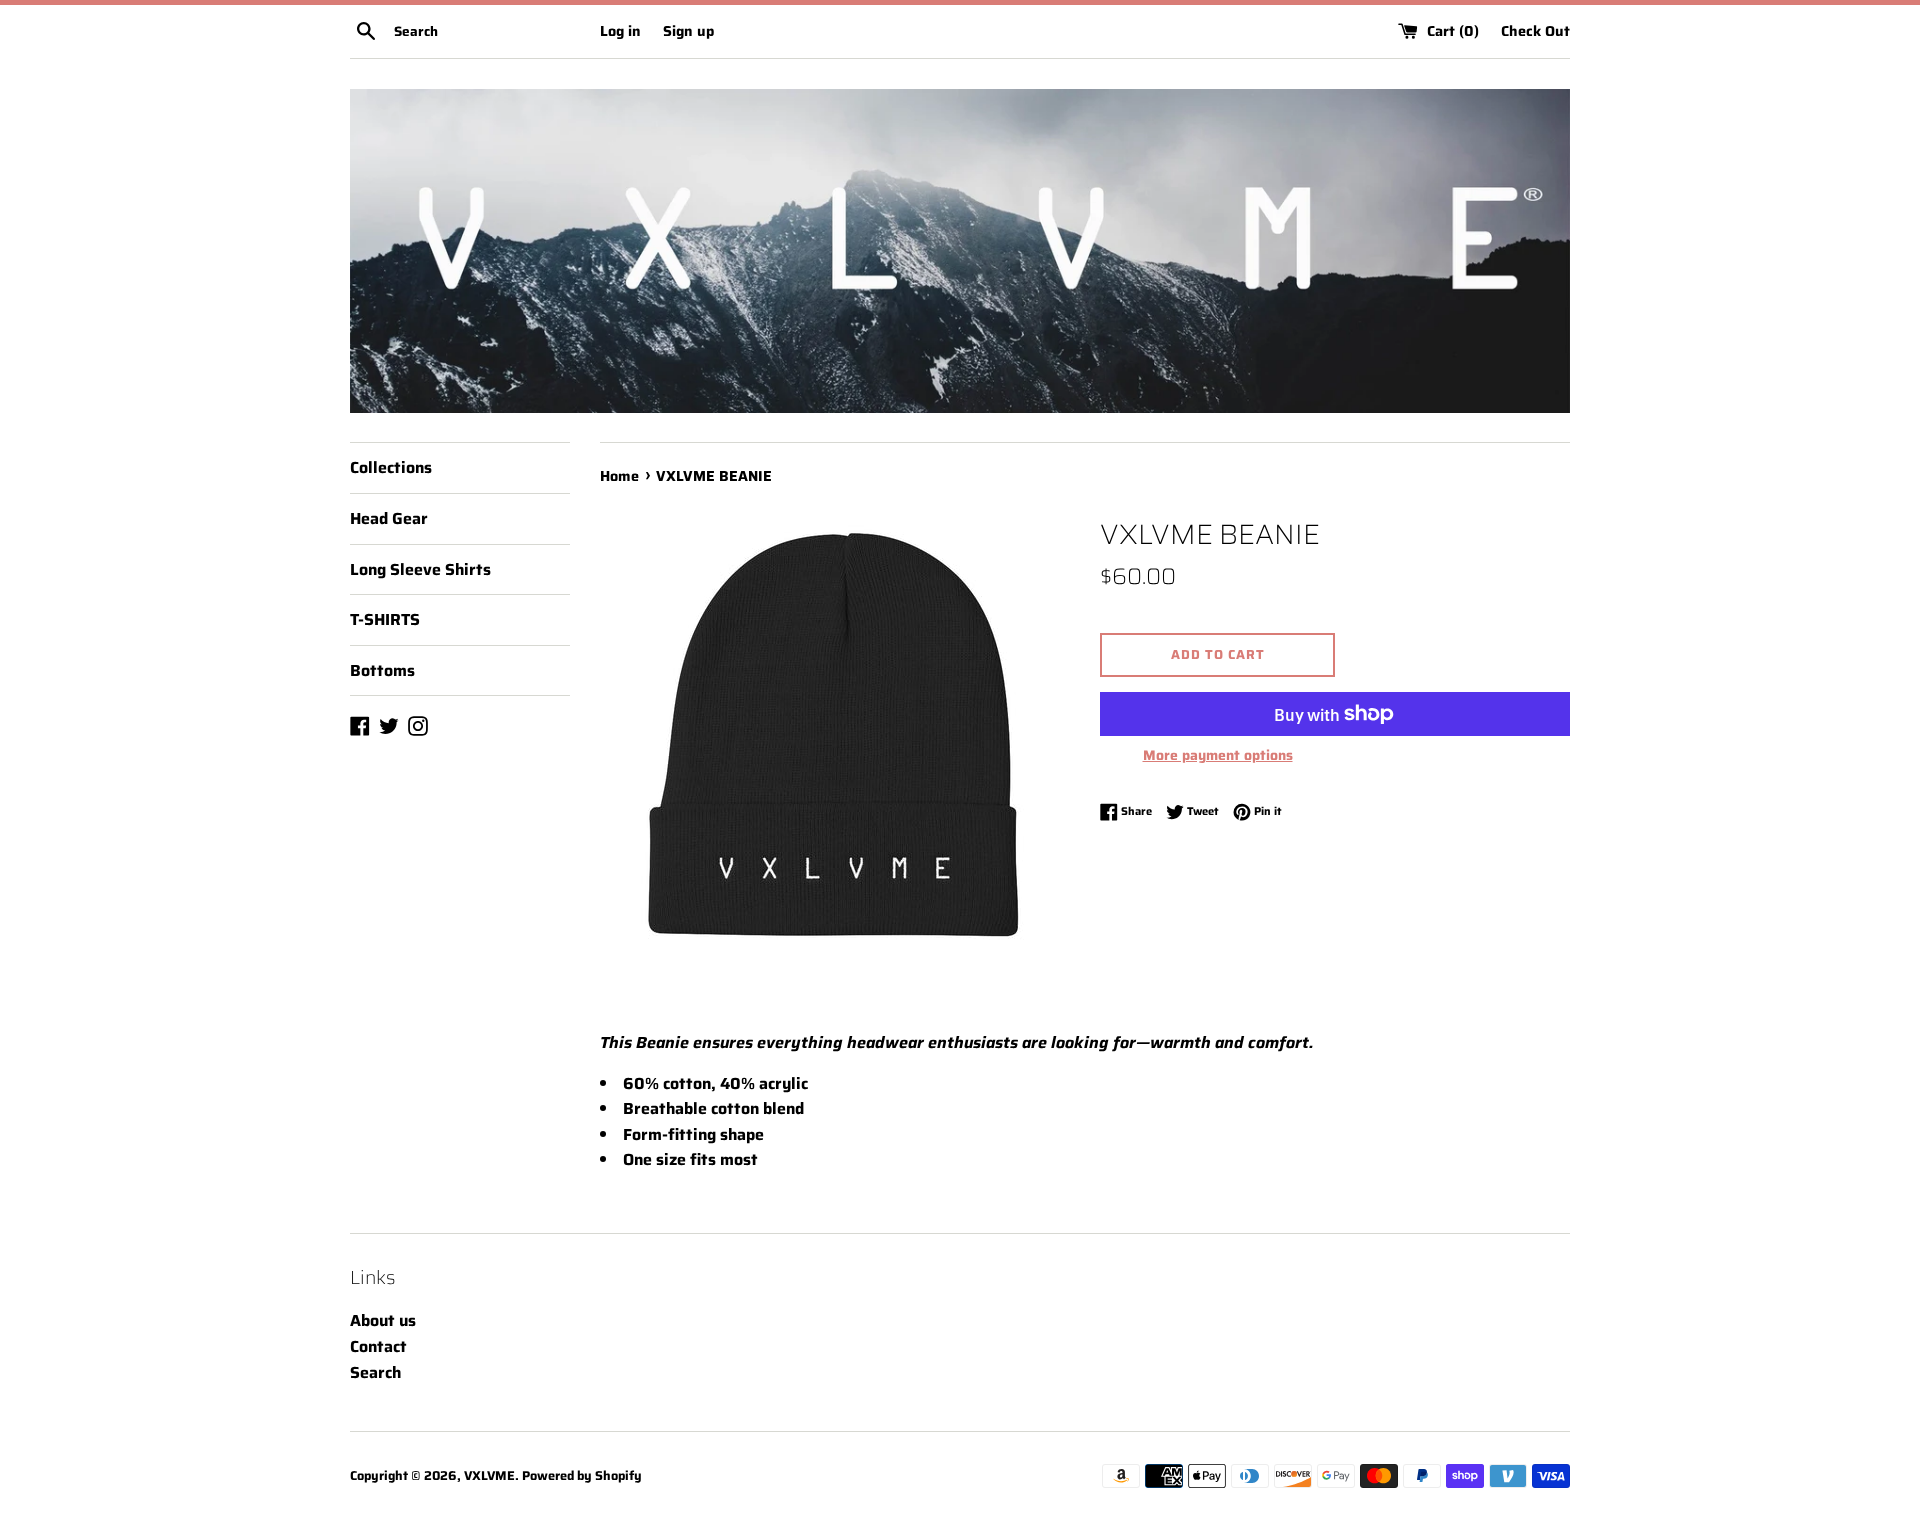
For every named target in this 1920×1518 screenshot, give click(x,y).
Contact (378, 1346)
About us (383, 1320)
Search (375, 1372)
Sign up (688, 31)
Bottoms (382, 670)
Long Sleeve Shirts (420, 569)
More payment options (1218, 755)
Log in (620, 31)
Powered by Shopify (582, 1475)
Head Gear (389, 518)
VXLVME (489, 1475)
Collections (391, 467)
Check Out (1535, 31)
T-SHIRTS (385, 619)
